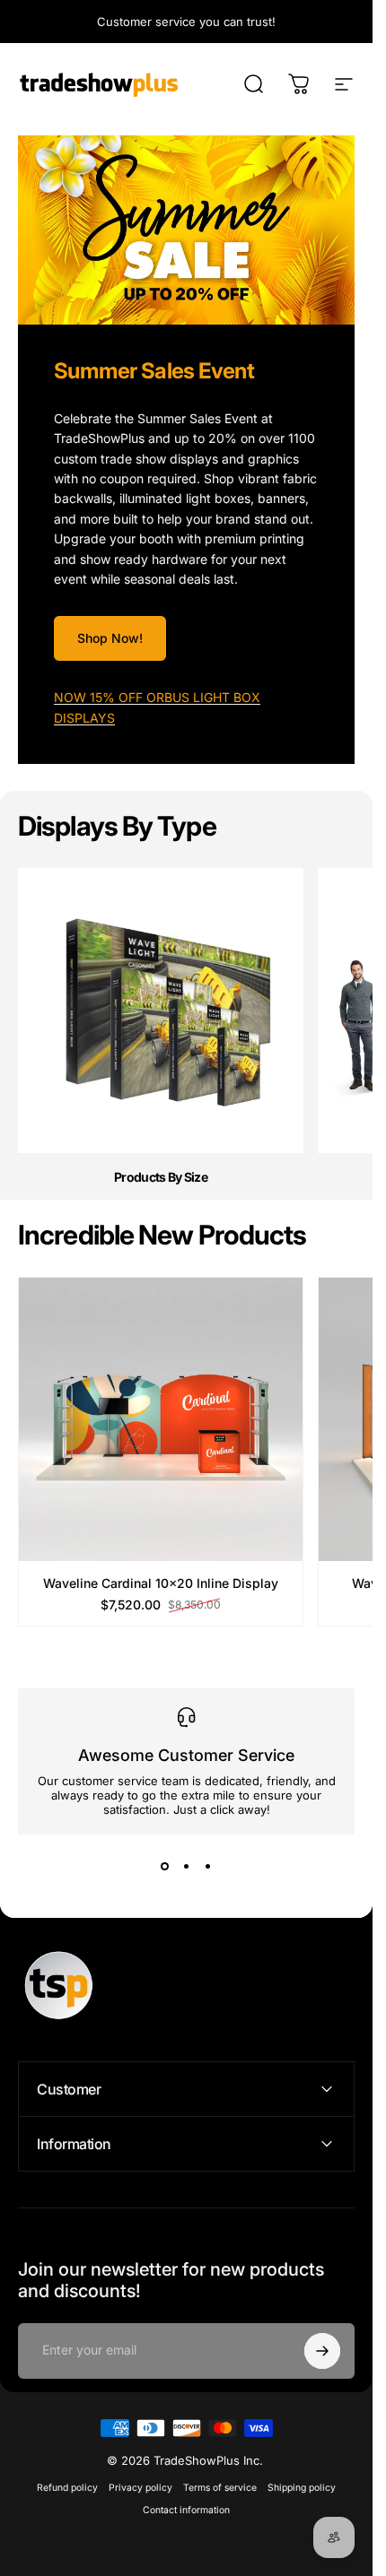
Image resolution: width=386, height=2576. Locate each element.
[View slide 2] (187, 1867)
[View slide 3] (208, 1867)
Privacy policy (140, 2488)
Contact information (186, 2510)
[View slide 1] (165, 1867)
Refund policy (67, 2488)
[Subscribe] (322, 2351)
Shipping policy (302, 2488)
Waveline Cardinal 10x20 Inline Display (161, 1584)
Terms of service (220, 2488)
